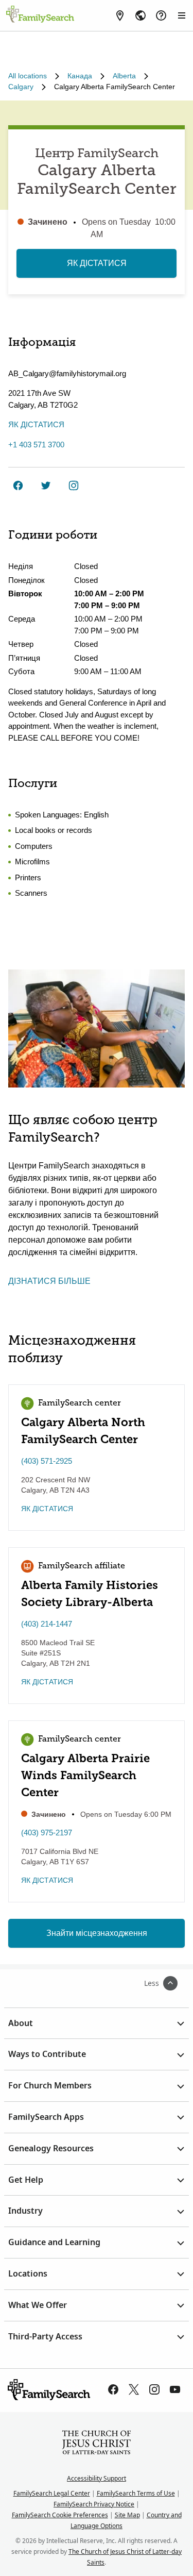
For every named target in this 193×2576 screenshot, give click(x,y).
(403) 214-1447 (47, 1624)
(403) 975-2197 (47, 1833)
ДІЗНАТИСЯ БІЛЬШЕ (49, 1281)
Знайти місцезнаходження (97, 1933)
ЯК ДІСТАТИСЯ (97, 263)
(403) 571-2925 (47, 1461)
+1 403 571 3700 (36, 445)
